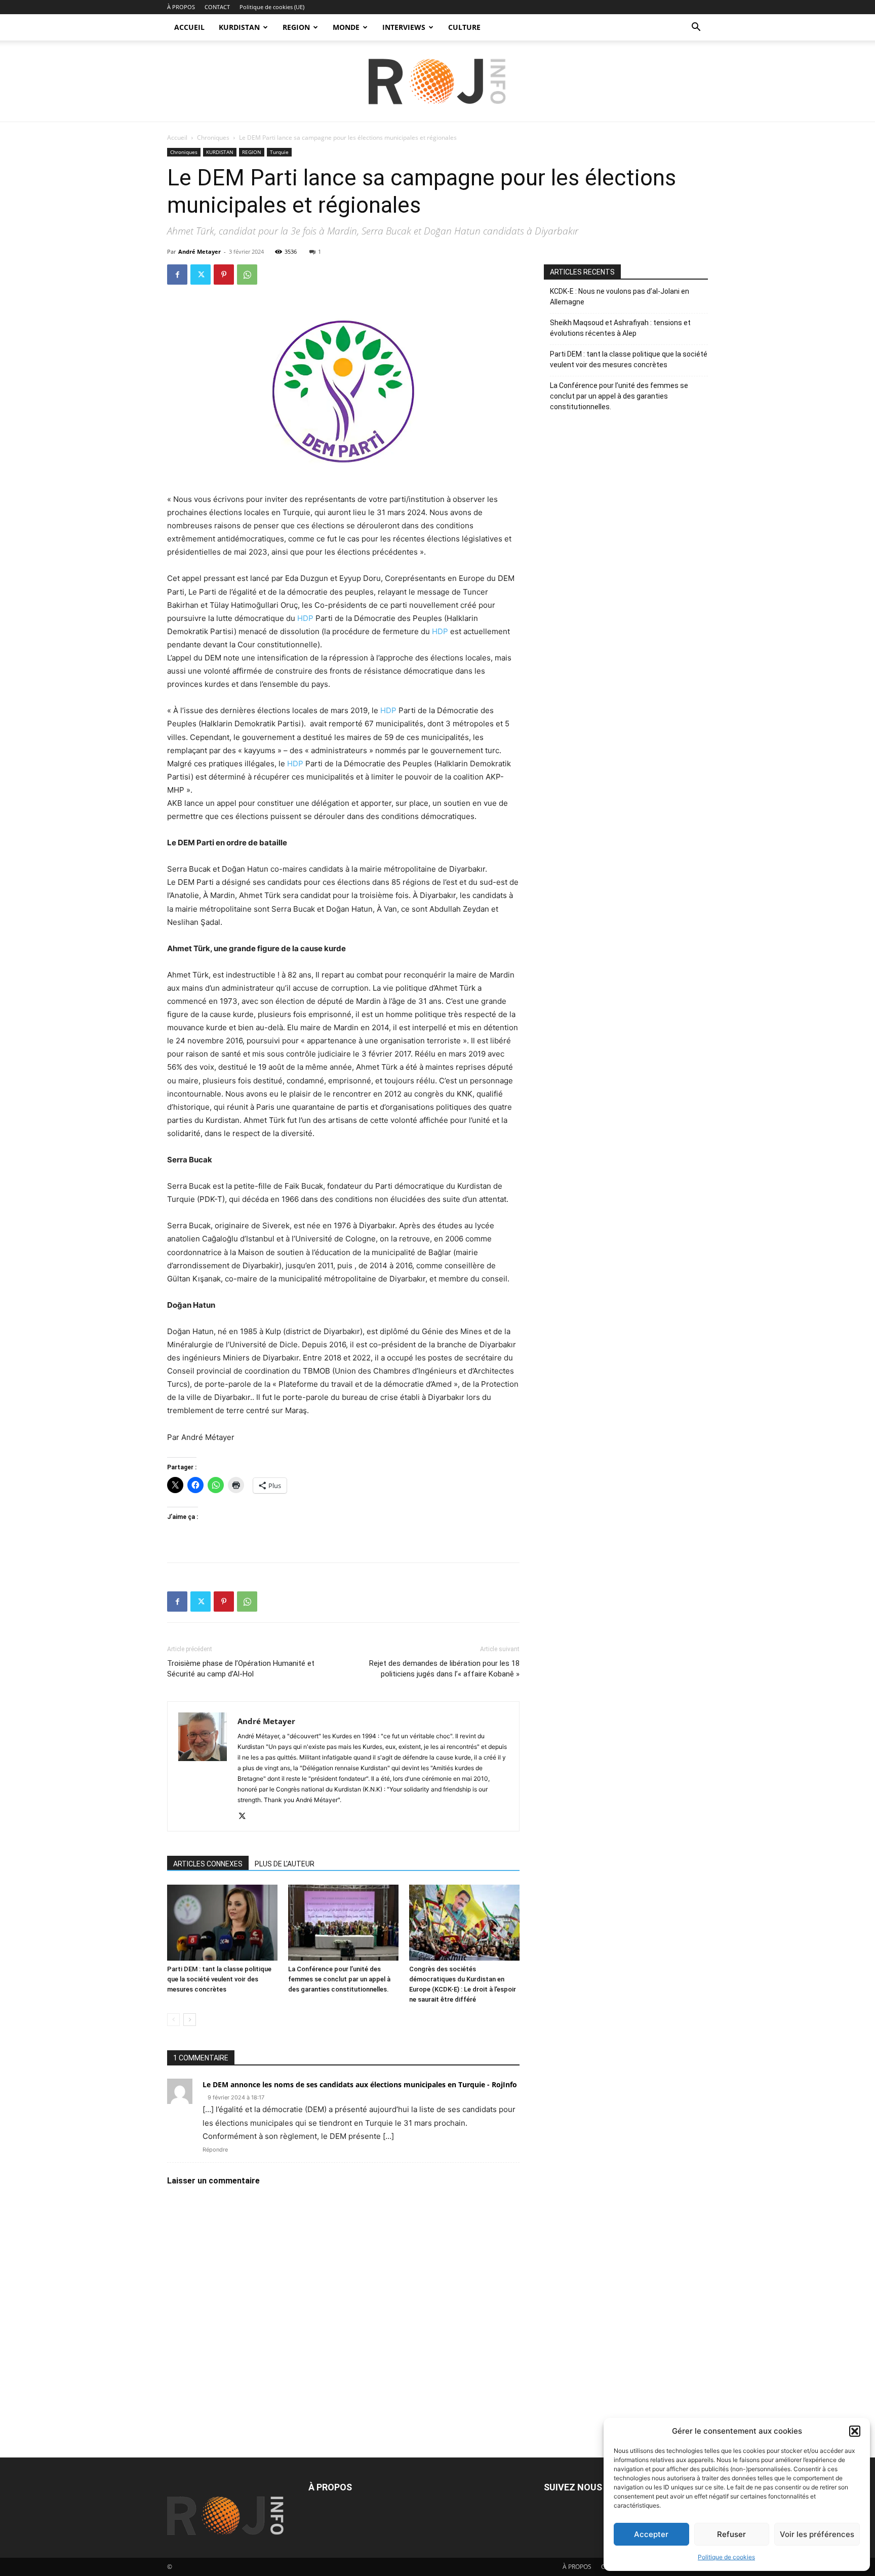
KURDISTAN (239, 27)
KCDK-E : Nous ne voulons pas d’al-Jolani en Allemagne (620, 297)
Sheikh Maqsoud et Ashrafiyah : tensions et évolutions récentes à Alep (620, 328)
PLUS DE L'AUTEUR (285, 1864)
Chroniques (213, 138)
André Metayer (200, 251)
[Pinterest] (224, 275)
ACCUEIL (189, 27)
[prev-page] (173, 2020)
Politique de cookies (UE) (272, 7)
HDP (305, 618)
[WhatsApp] (247, 275)
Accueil (177, 138)
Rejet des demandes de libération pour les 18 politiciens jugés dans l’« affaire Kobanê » (444, 1669)
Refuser (731, 2534)
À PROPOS (181, 7)
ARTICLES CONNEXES (208, 1864)
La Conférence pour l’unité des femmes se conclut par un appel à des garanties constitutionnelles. (339, 1979)
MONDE (346, 27)
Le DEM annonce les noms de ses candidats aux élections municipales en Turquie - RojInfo (360, 2084)
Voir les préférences (817, 2534)
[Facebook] (177, 275)
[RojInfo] (437, 82)
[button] (855, 2431)
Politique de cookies (726, 2557)
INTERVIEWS (404, 27)
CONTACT (217, 7)
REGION (296, 27)
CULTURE (464, 27)
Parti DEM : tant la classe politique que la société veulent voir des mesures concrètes (219, 1979)
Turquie (279, 152)
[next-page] (190, 2020)
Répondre (215, 2150)
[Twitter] (201, 275)
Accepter (651, 2534)
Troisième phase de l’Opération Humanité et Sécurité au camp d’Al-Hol (241, 1669)
